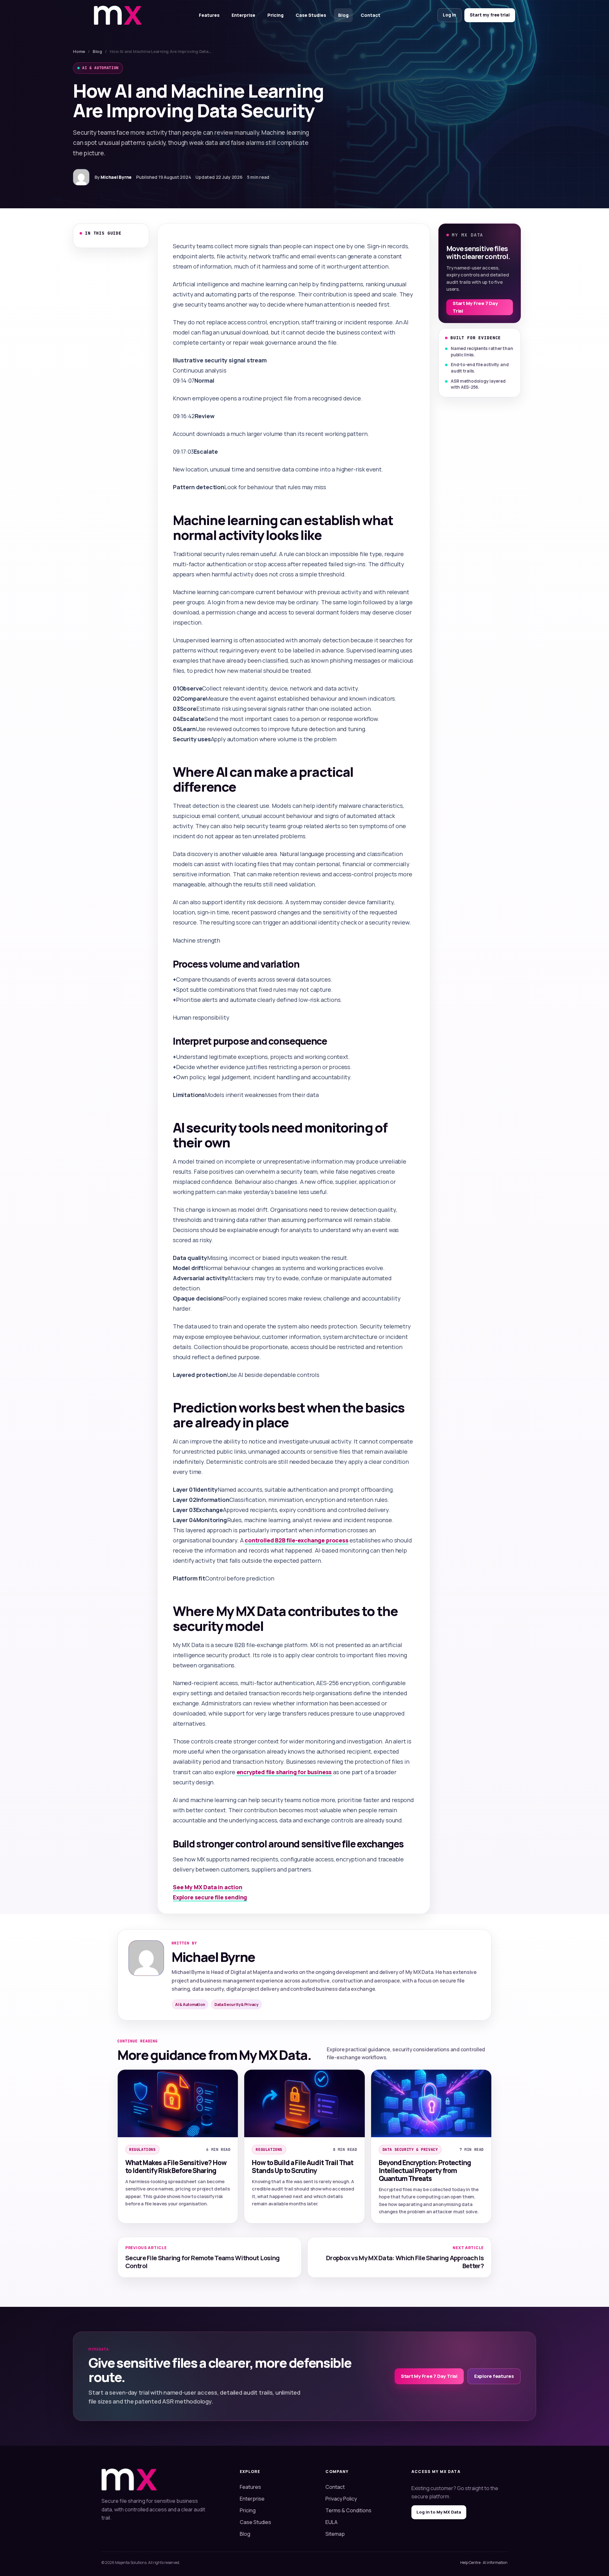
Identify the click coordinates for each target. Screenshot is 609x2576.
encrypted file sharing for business (284, 1772)
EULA (331, 2522)
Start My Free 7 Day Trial (475, 307)
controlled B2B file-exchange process (297, 1540)
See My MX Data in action (208, 1887)
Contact (370, 15)
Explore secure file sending (210, 1897)
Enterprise (243, 15)
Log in (449, 15)
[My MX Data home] (118, 15)
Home (79, 51)
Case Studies (311, 15)
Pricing (275, 15)
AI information (495, 2563)
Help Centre (470, 2563)
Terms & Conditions (348, 2510)
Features (209, 15)
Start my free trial (490, 15)
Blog (343, 15)
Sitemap (335, 2534)
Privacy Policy (341, 2499)
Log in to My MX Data (439, 2512)
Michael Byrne (116, 177)
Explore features (494, 2376)
